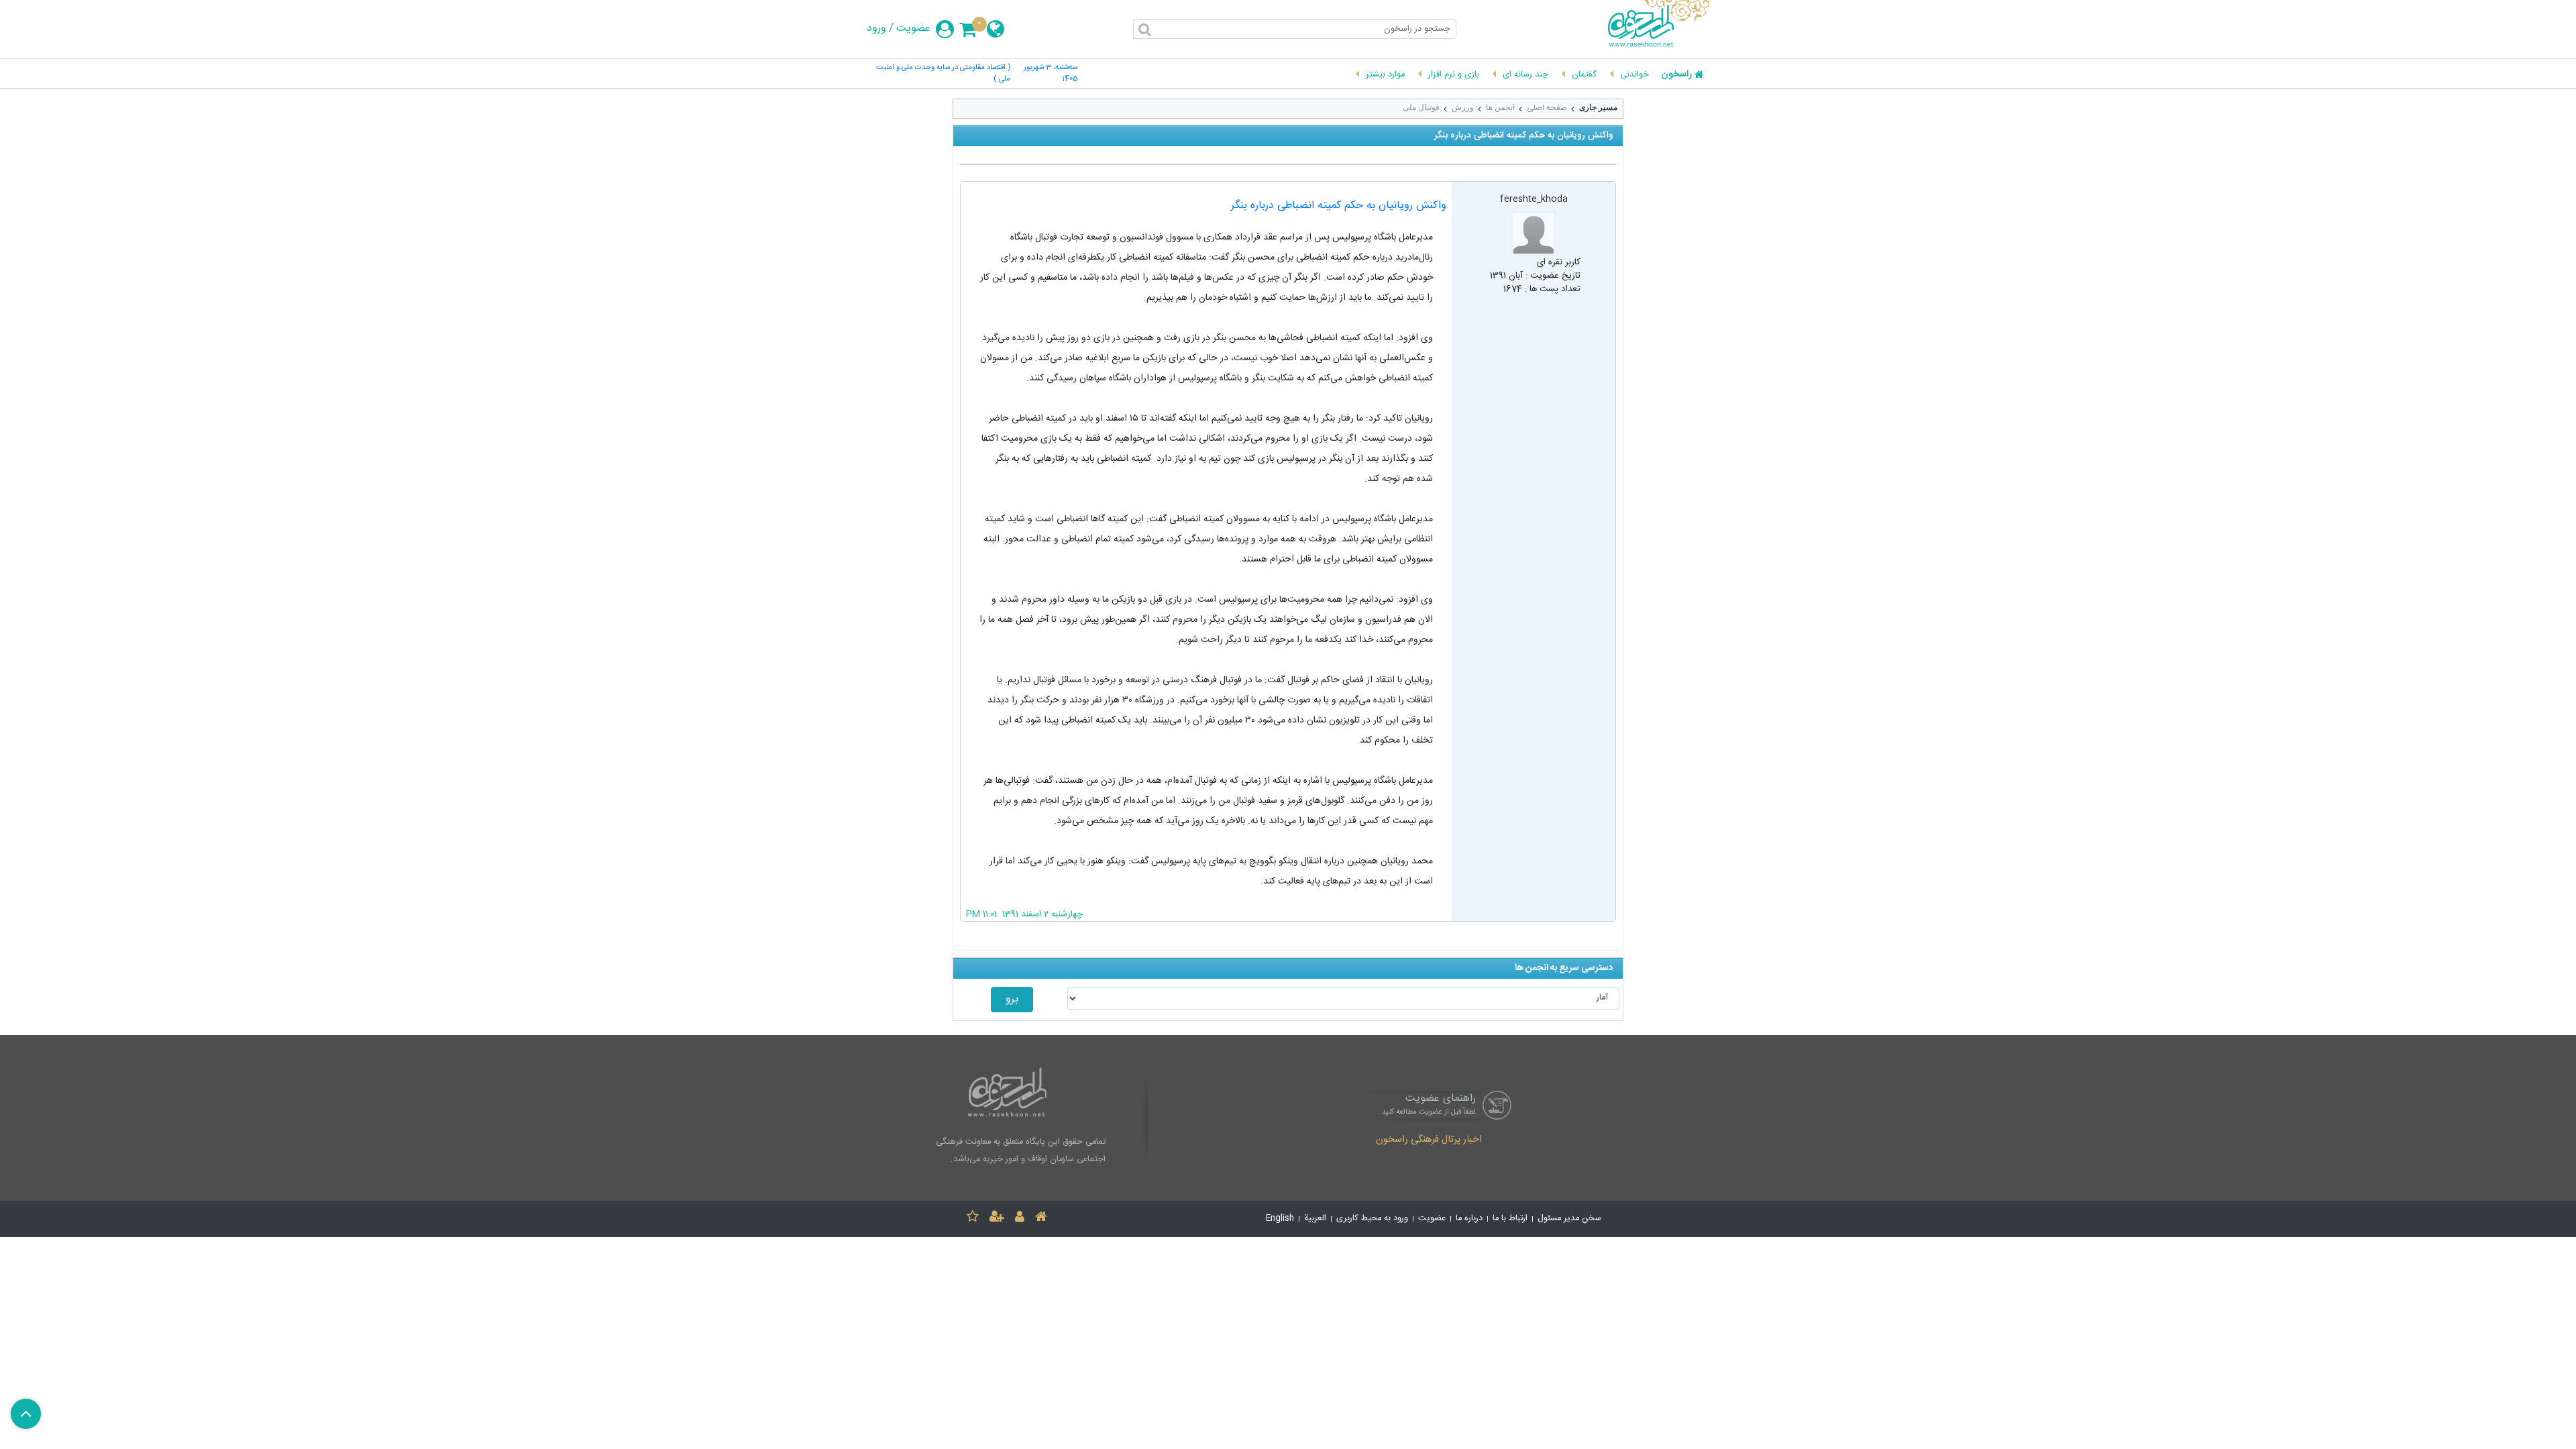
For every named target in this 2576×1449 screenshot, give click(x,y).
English (1280, 1219)
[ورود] (1020, 1219)
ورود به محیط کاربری (1372, 1219)
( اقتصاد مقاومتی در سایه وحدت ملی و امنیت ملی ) (943, 74)
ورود (876, 29)
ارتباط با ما (1510, 1219)
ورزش (1463, 107)
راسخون (1676, 75)
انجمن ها (1500, 107)
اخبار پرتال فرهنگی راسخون (1429, 1140)
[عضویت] (997, 1219)
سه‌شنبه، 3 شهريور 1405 (1051, 74)
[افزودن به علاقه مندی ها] (973, 1219)
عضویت (913, 29)
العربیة (1315, 1219)
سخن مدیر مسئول (1569, 1219)
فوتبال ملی (1421, 107)
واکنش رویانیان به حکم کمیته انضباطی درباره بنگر (1339, 206)
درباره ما (1469, 1219)
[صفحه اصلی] (1041, 1219)
